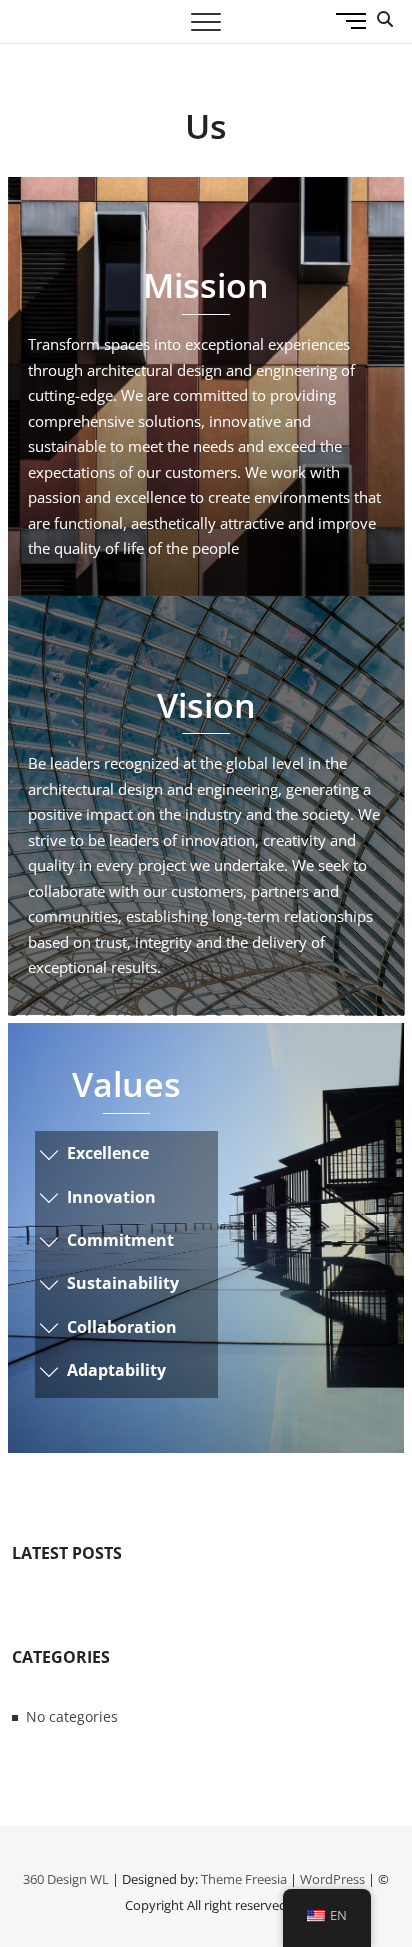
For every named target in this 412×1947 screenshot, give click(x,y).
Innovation (111, 1197)
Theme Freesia (244, 1879)
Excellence (108, 1153)
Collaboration (122, 1327)
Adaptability (116, 1370)
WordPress (332, 1879)
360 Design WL (66, 1879)
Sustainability (123, 1283)
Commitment (120, 1240)
